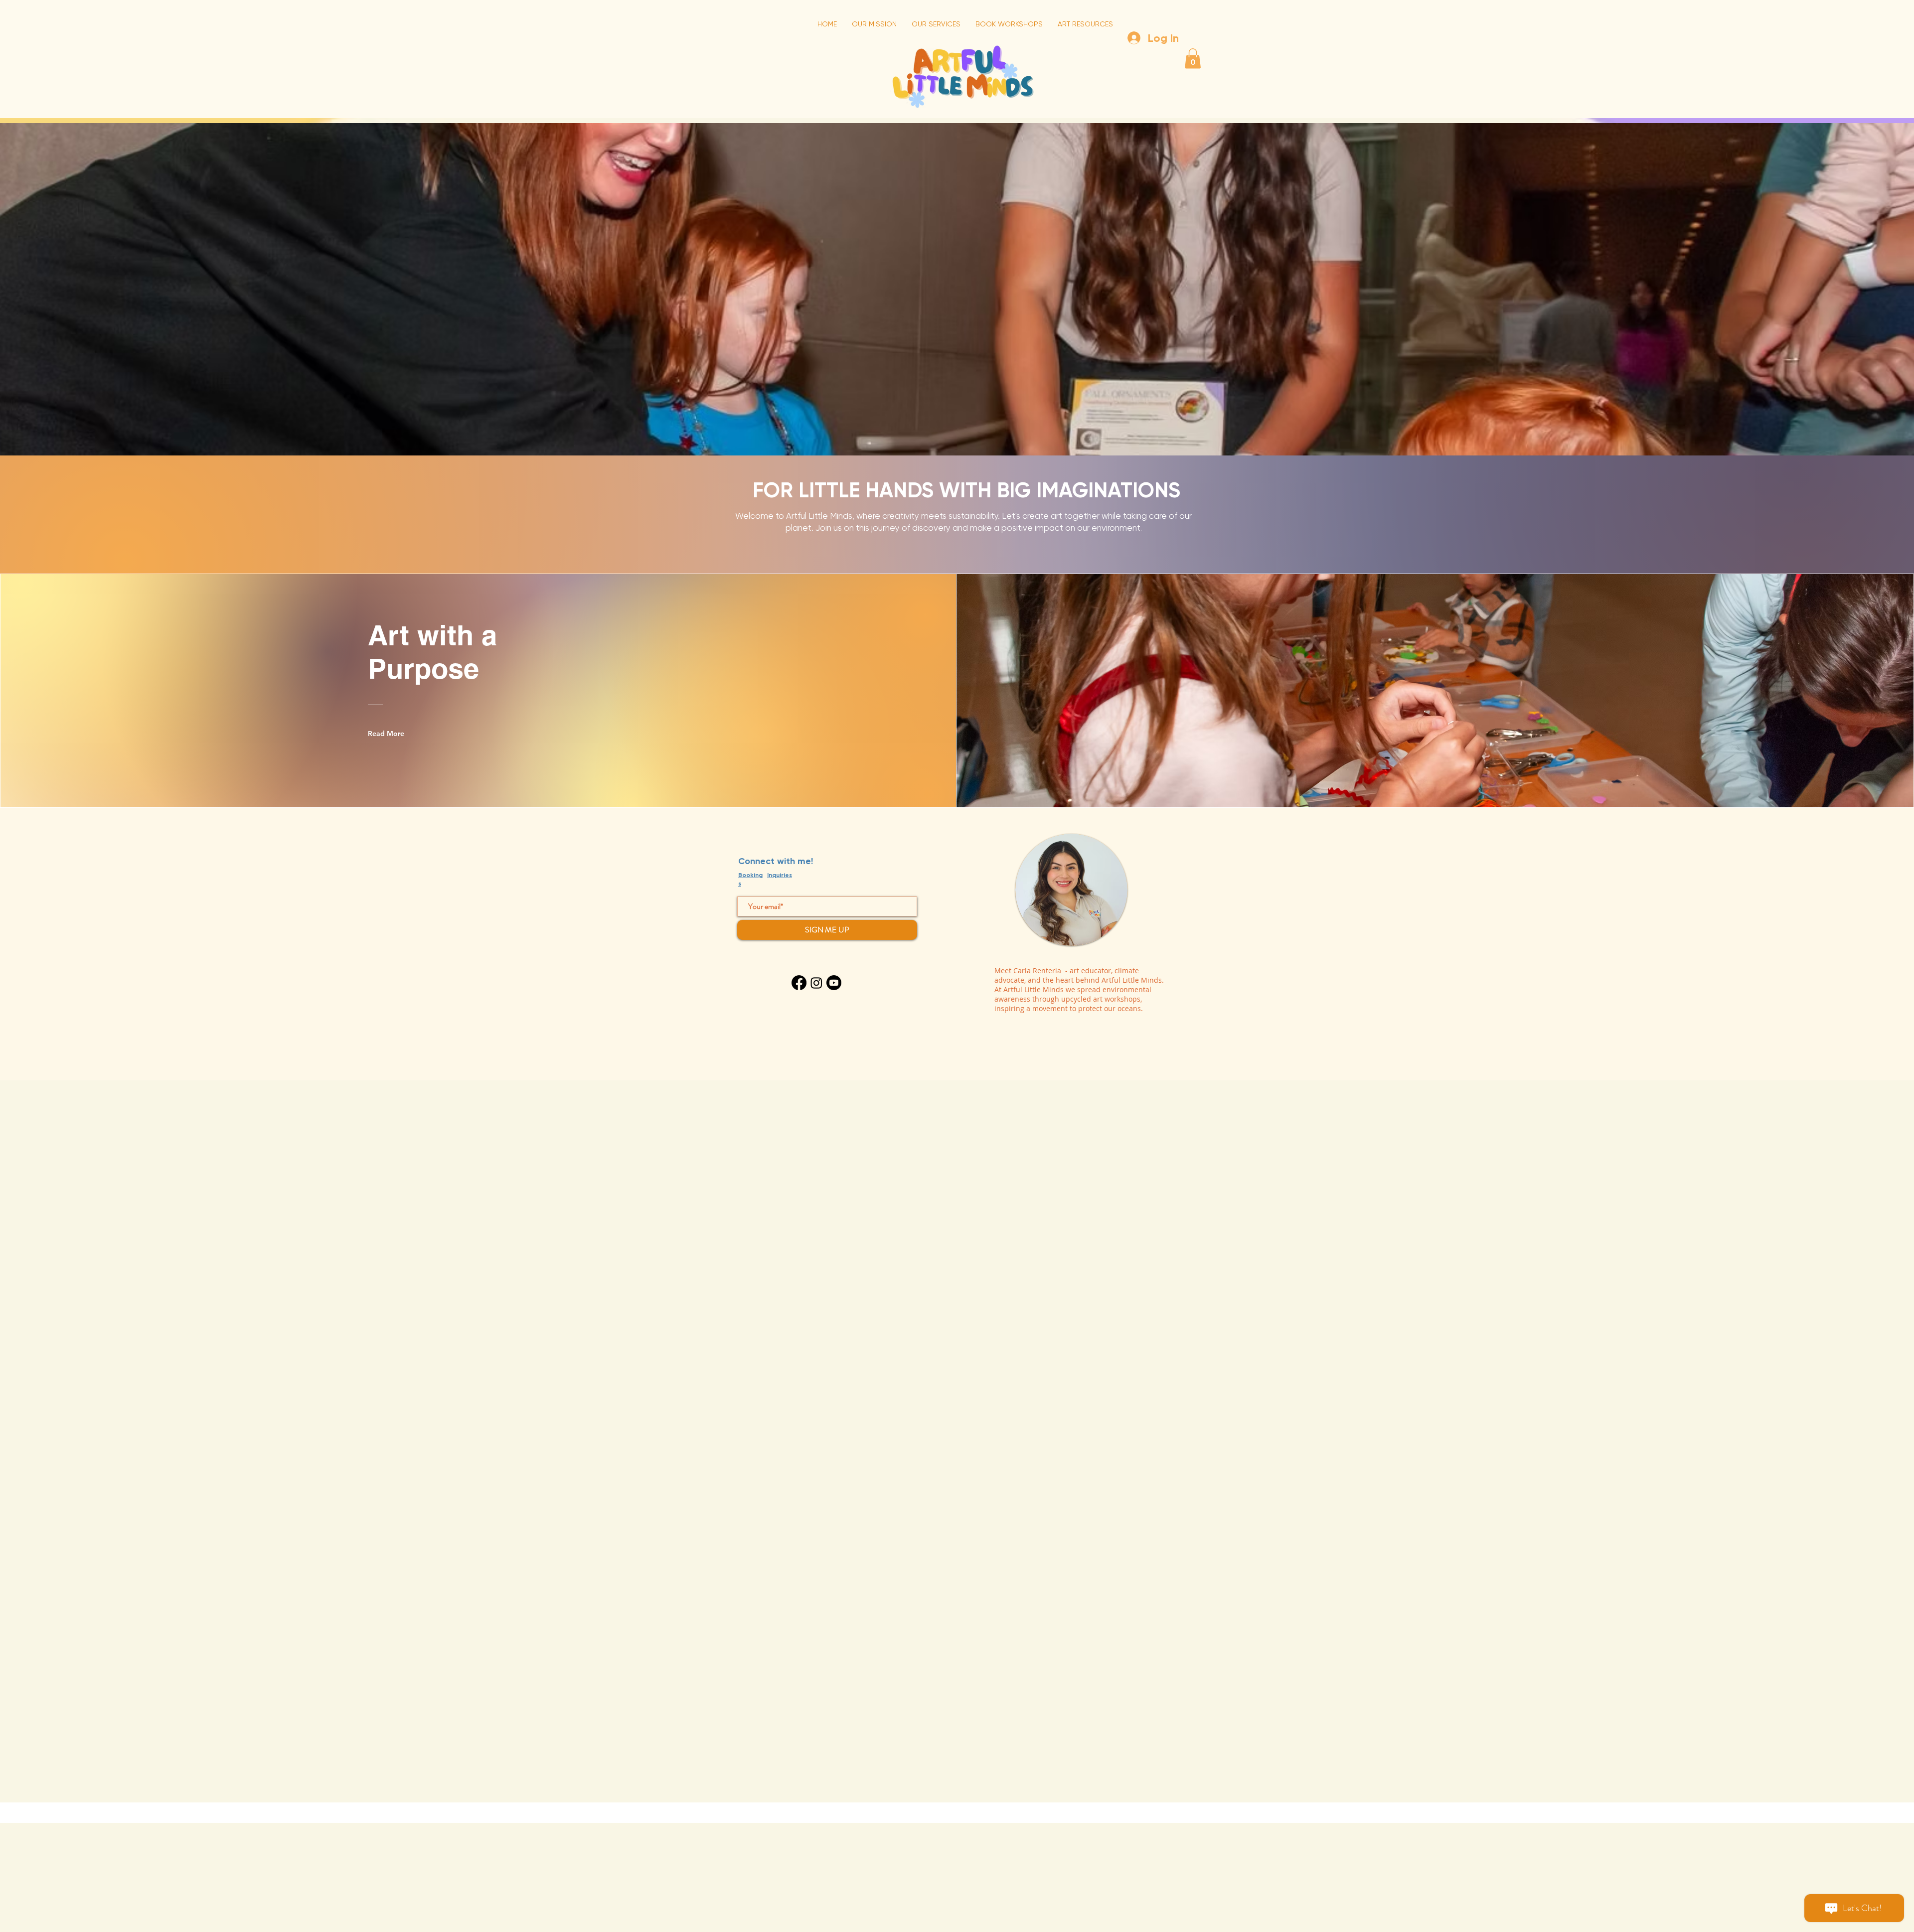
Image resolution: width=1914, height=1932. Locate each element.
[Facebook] (799, 983)
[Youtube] (834, 983)
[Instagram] (816, 983)
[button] (1193, 59)
